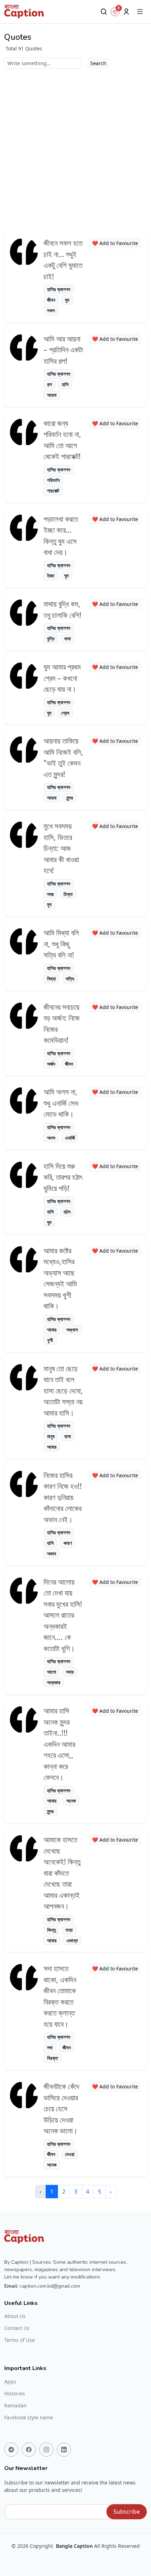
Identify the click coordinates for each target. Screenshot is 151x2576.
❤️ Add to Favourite (115, 243)
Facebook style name (29, 2418)
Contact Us (17, 2328)
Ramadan (15, 2406)
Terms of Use (19, 2340)
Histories (15, 2394)
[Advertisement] (75, 148)
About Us (15, 2316)
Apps (10, 2382)
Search (98, 63)
